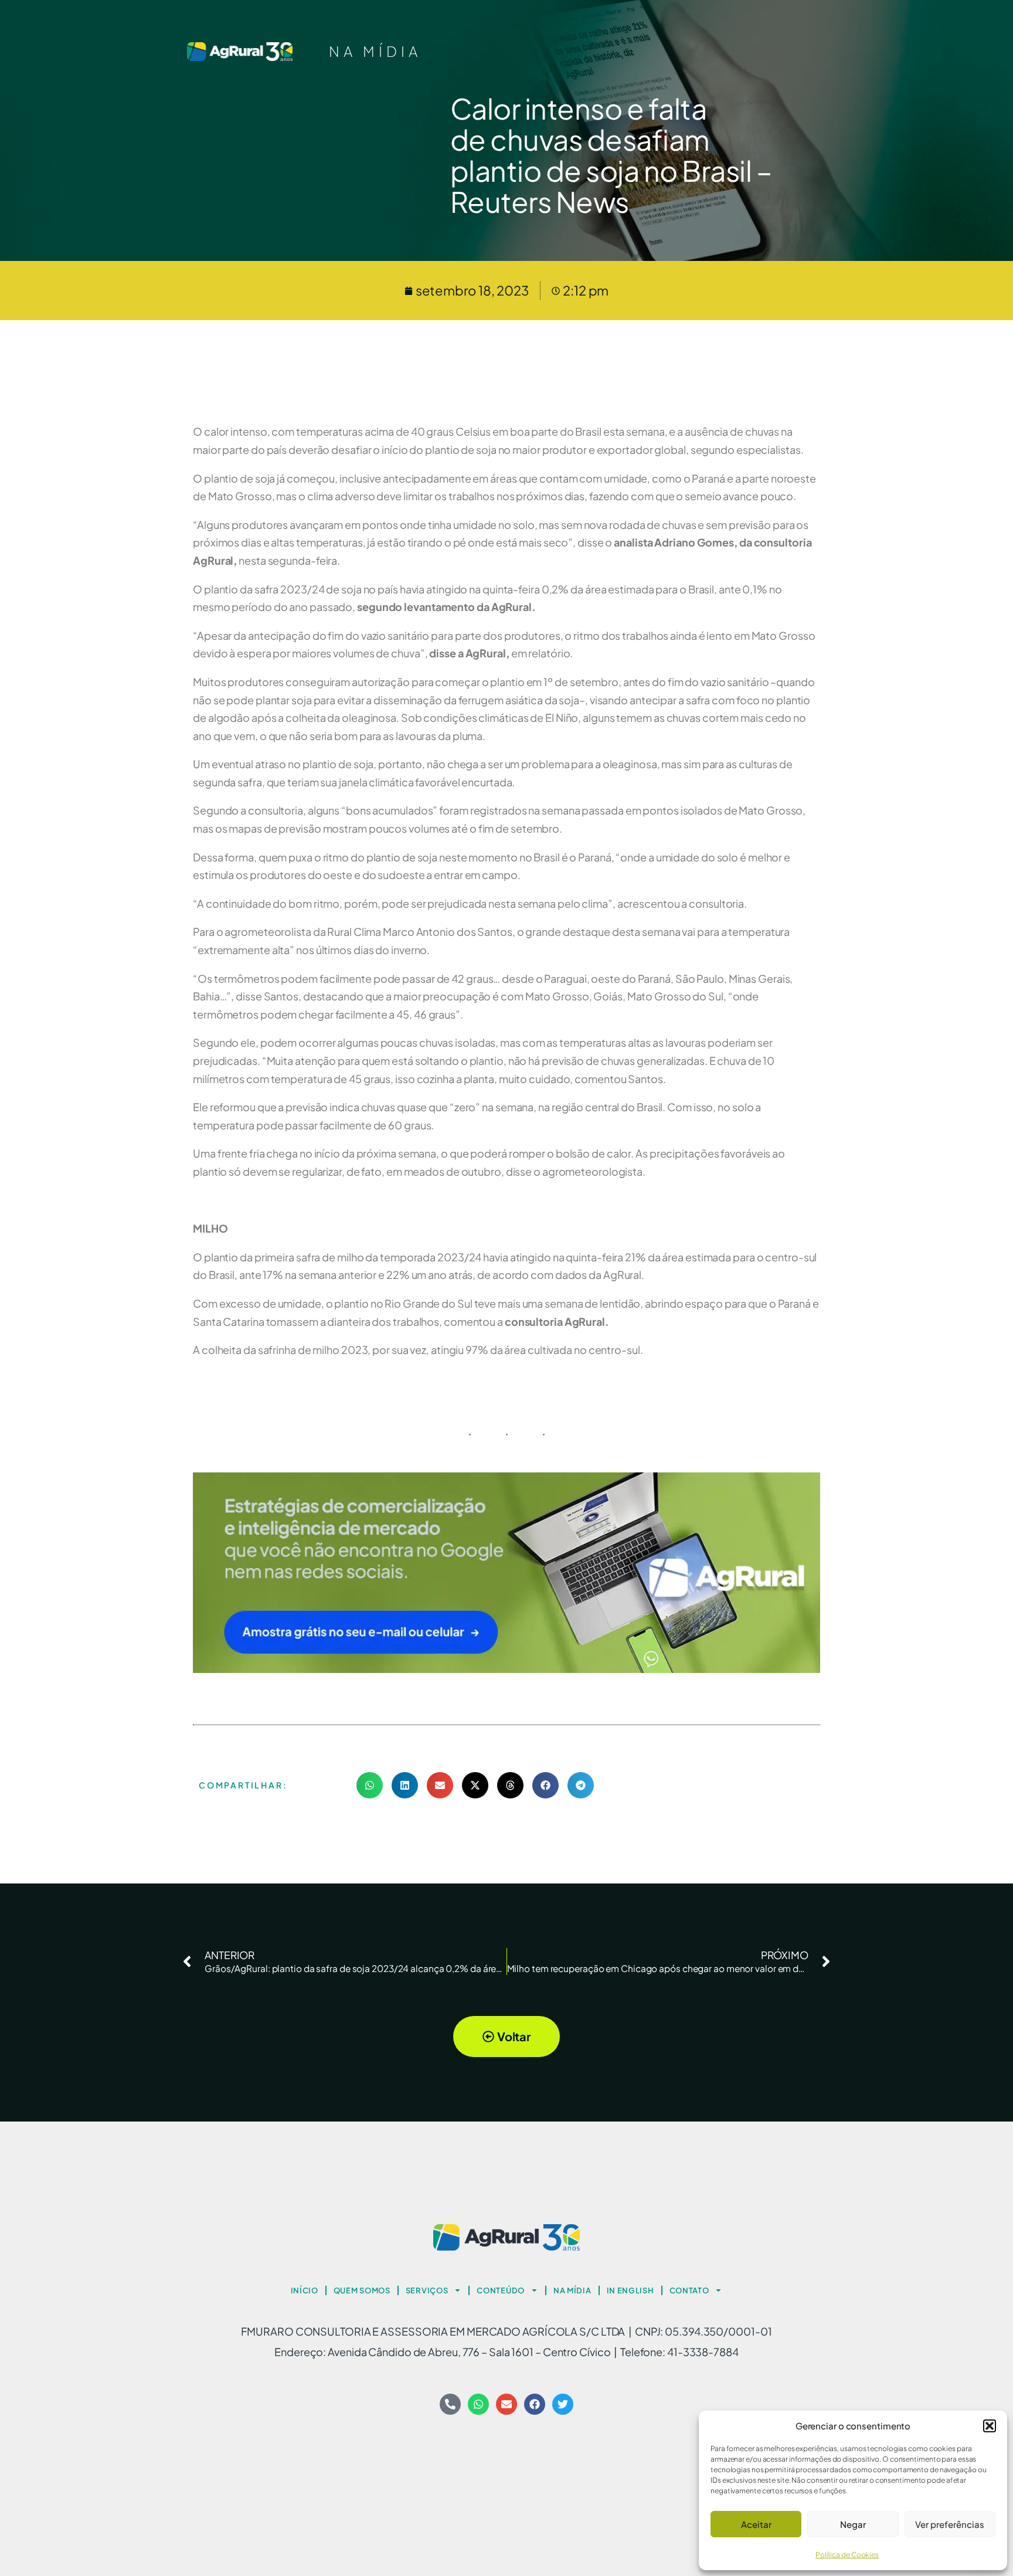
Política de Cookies (847, 2555)
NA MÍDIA (375, 51)
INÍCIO (305, 2290)
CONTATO (689, 2290)
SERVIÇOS (427, 2290)
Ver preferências (950, 2524)
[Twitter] (563, 2404)
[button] (990, 2426)
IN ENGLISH (630, 2290)
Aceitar (756, 2524)
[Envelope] (506, 2404)
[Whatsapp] (478, 2404)
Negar (853, 2524)
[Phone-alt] (450, 2404)
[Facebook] (535, 2404)
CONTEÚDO (501, 2290)
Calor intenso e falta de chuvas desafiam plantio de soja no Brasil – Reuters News (611, 155)
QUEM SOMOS (362, 2290)
